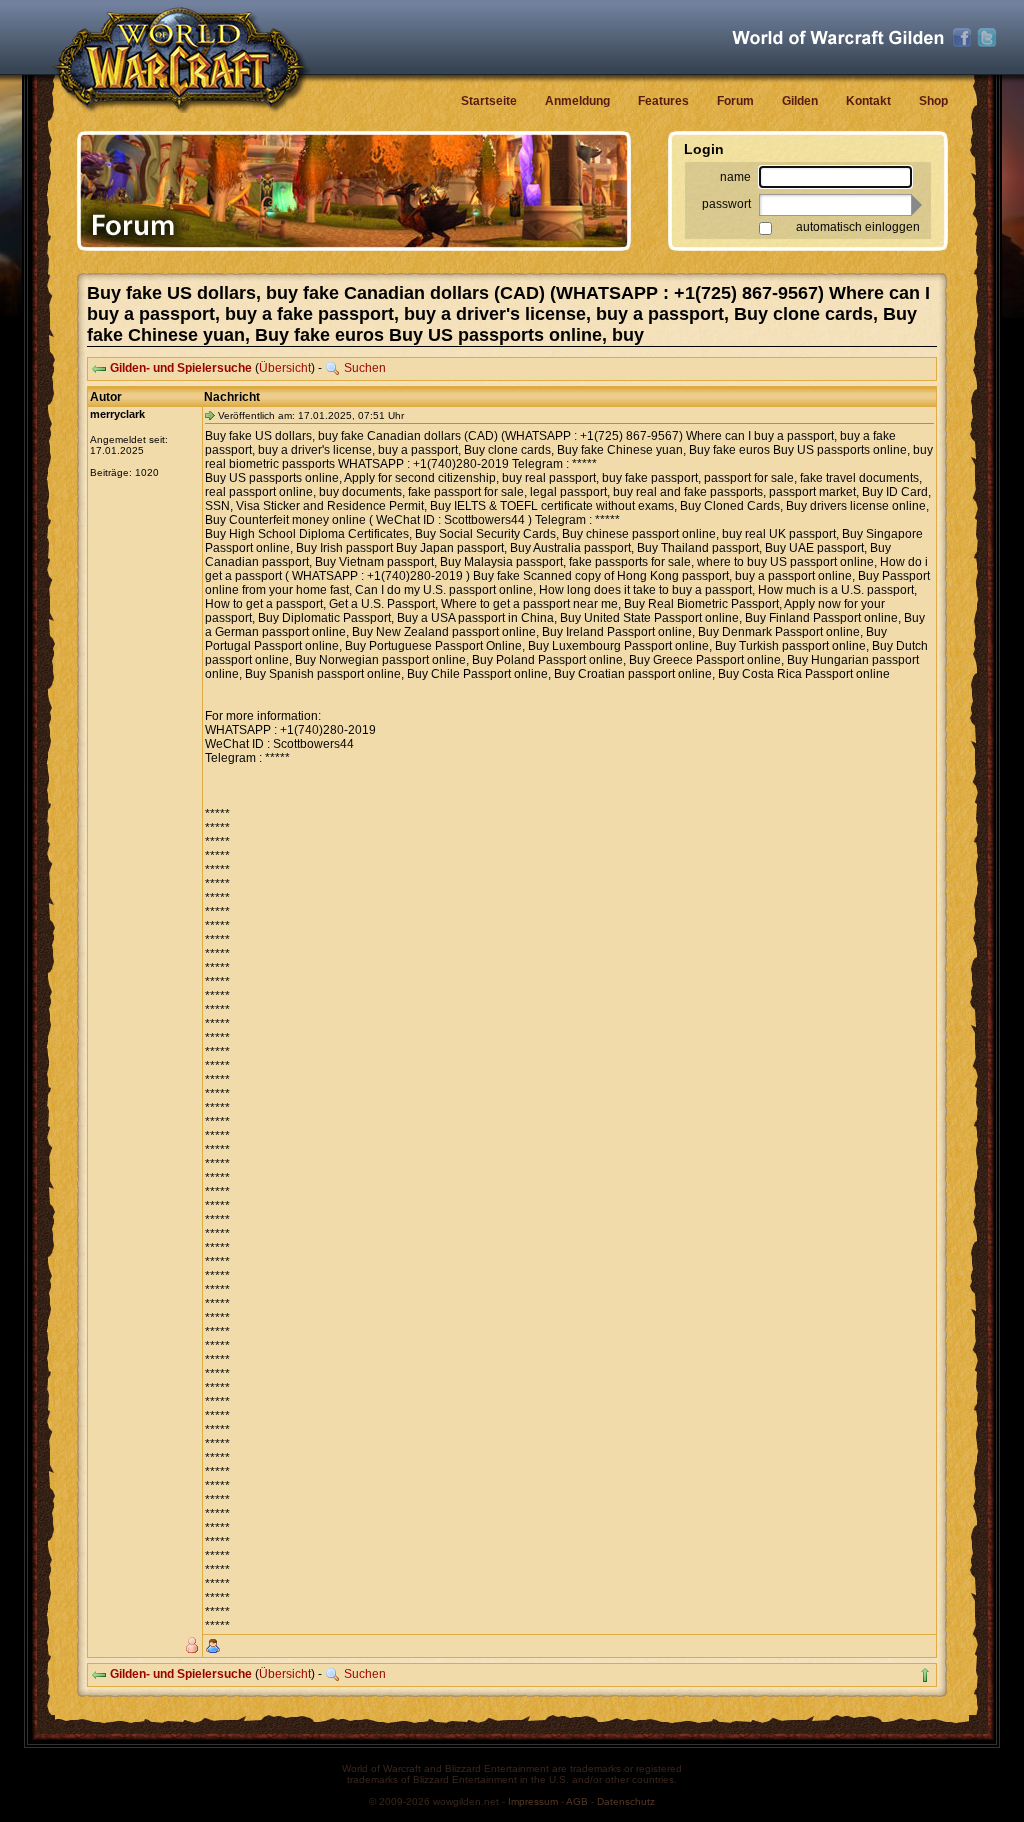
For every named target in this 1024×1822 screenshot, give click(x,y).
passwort (726, 204)
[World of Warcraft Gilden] (838, 37)
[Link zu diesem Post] (210, 415)
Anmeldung (577, 101)
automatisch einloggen (858, 227)
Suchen (365, 368)
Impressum (533, 1801)
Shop (933, 101)
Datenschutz (626, 1801)
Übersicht (285, 368)
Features (663, 101)
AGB (577, 1801)
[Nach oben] (925, 1675)
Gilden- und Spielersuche (181, 368)
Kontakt (868, 101)
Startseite (489, 101)
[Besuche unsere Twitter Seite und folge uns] (987, 38)
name (735, 177)
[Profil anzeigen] (213, 1646)
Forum (735, 101)
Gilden (800, 101)
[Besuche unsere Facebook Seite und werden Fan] (962, 38)
